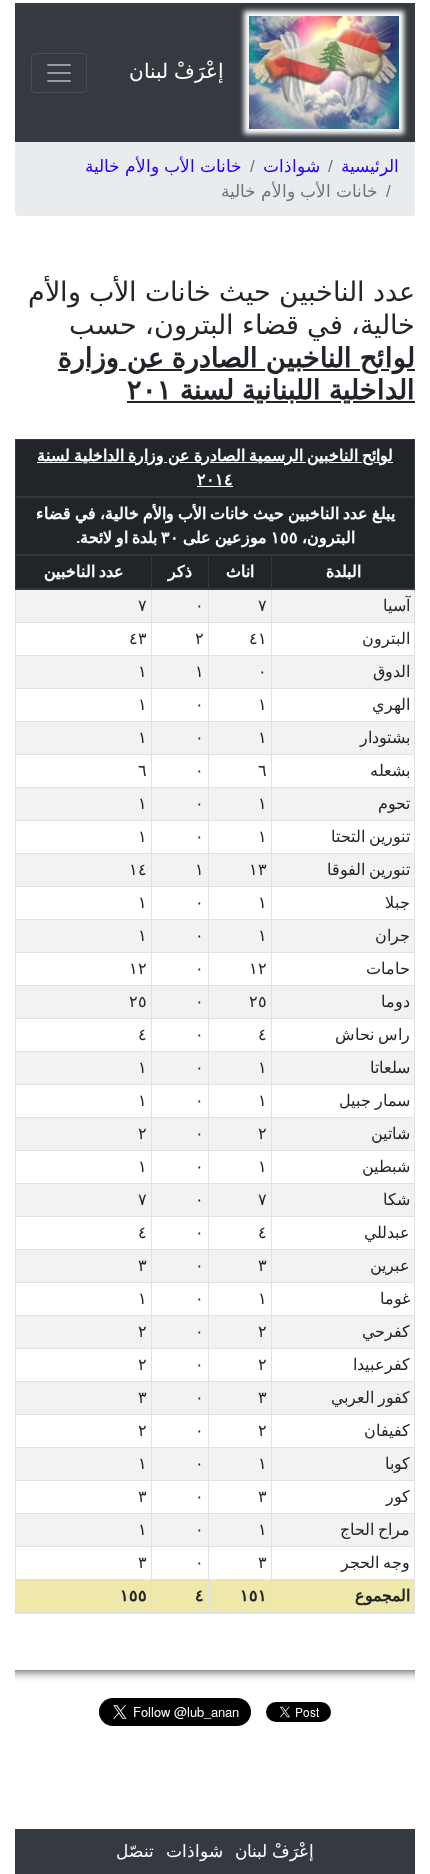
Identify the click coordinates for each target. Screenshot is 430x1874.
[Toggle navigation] (59, 73)
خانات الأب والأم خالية (163, 166)
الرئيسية (370, 166)
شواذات (291, 166)
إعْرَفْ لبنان (176, 71)
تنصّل (135, 1851)
